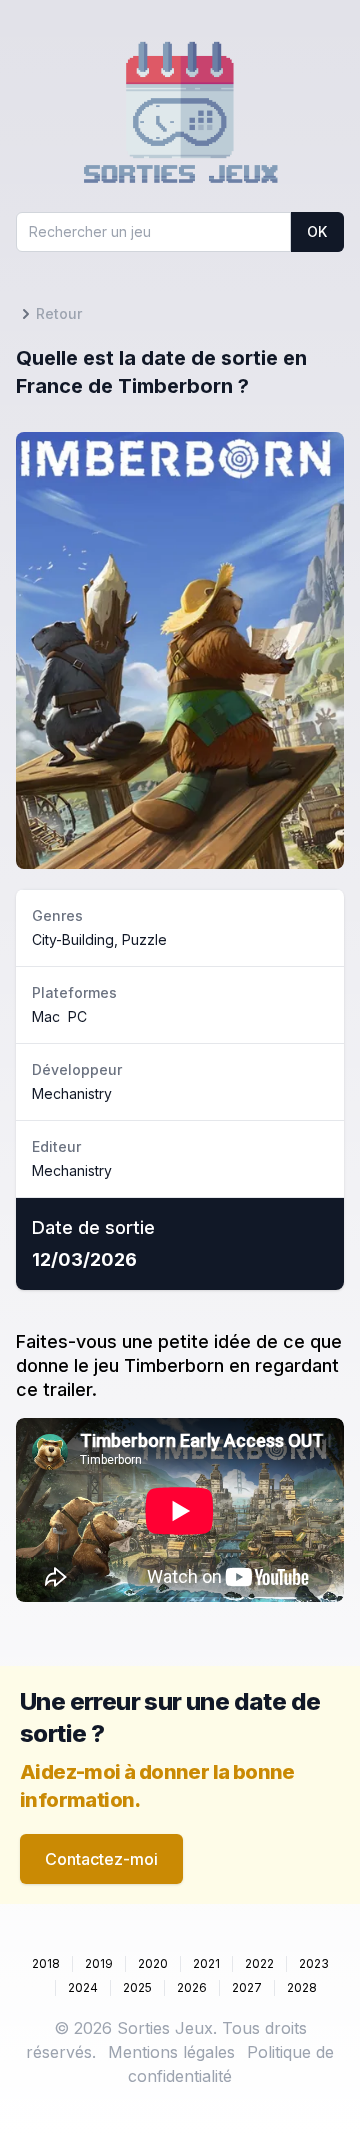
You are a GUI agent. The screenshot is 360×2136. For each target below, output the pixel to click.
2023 (314, 1963)
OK (317, 231)
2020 (153, 1963)
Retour (59, 313)
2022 (259, 1963)
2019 (99, 1963)
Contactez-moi (101, 1859)
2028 (302, 1987)
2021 (206, 1963)
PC (77, 1016)
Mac (46, 1016)
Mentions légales (171, 2052)
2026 (192, 1987)
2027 (247, 1987)
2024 (83, 1987)
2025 (137, 1987)
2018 (46, 1963)
